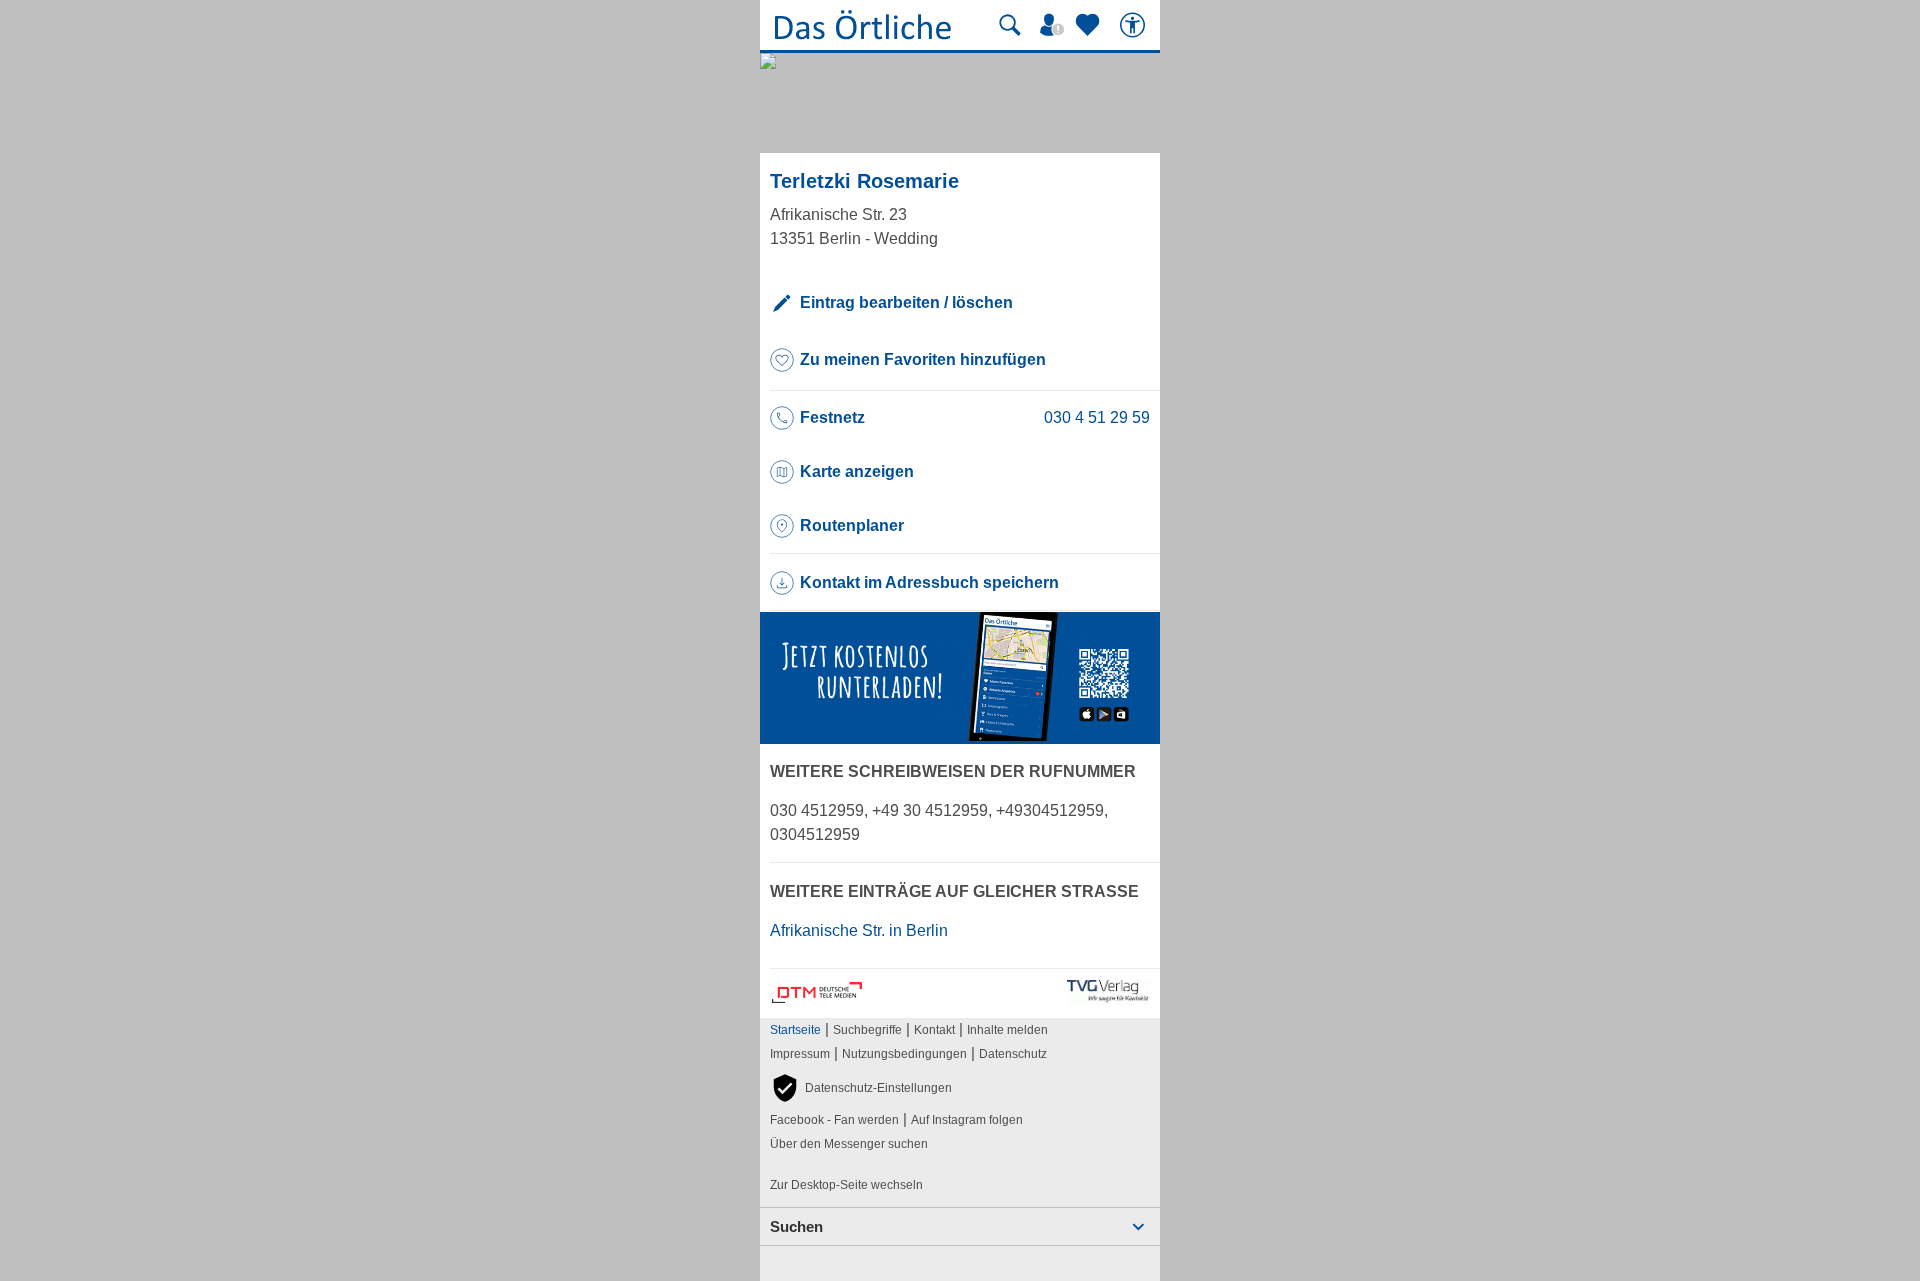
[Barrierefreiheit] (1135, 25)
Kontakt (934, 1030)
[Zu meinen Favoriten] (1090, 25)
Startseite (795, 1030)
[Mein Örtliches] (1055, 25)
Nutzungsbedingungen (904, 1054)
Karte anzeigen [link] (857, 471)
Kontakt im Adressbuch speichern (929, 582)
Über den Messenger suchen (849, 1144)
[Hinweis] (960, 735)
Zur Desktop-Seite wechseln (846, 1185)
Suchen (796, 1226)
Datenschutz (1013, 1054)
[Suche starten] (1010, 25)
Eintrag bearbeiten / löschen (906, 302)
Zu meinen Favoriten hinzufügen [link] (923, 359)
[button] (861, 1088)
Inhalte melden (1007, 1030)
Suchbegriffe (867, 1030)
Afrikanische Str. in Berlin (859, 930)
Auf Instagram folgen (967, 1120)
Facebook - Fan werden (834, 1120)
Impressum (800, 1054)
